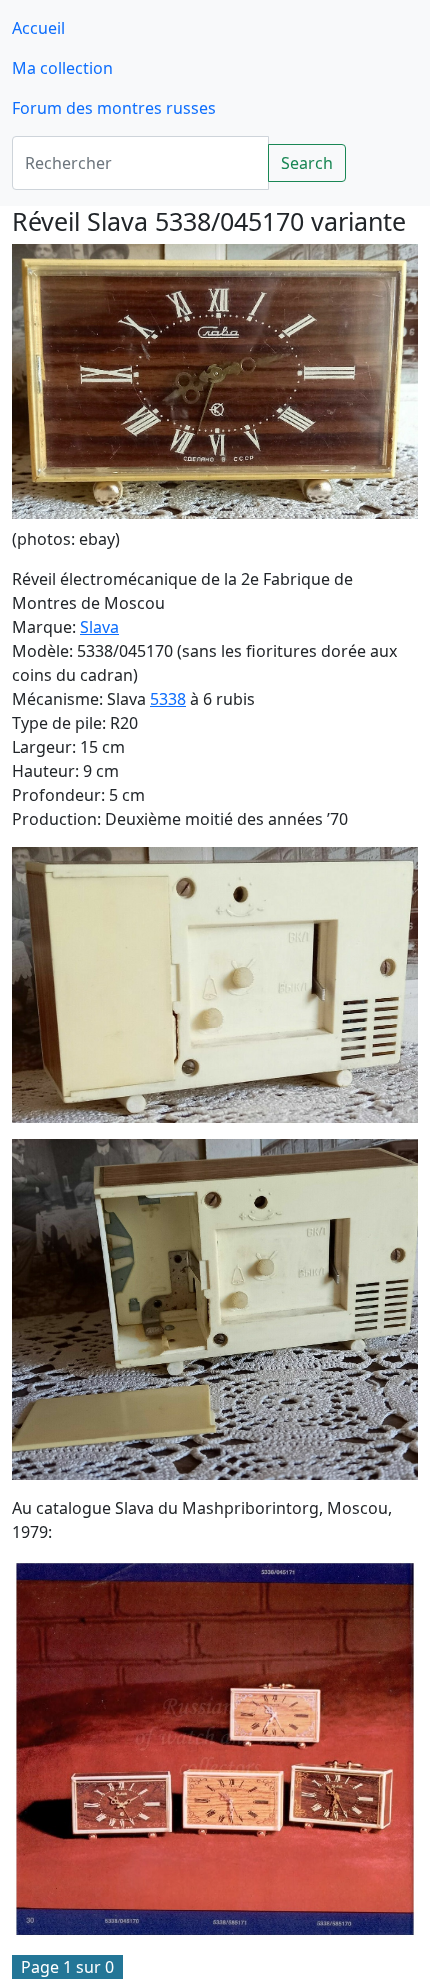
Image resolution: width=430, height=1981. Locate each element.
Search (307, 163)
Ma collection (62, 68)
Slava (99, 627)
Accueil (38, 28)
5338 (168, 699)
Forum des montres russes (114, 108)
